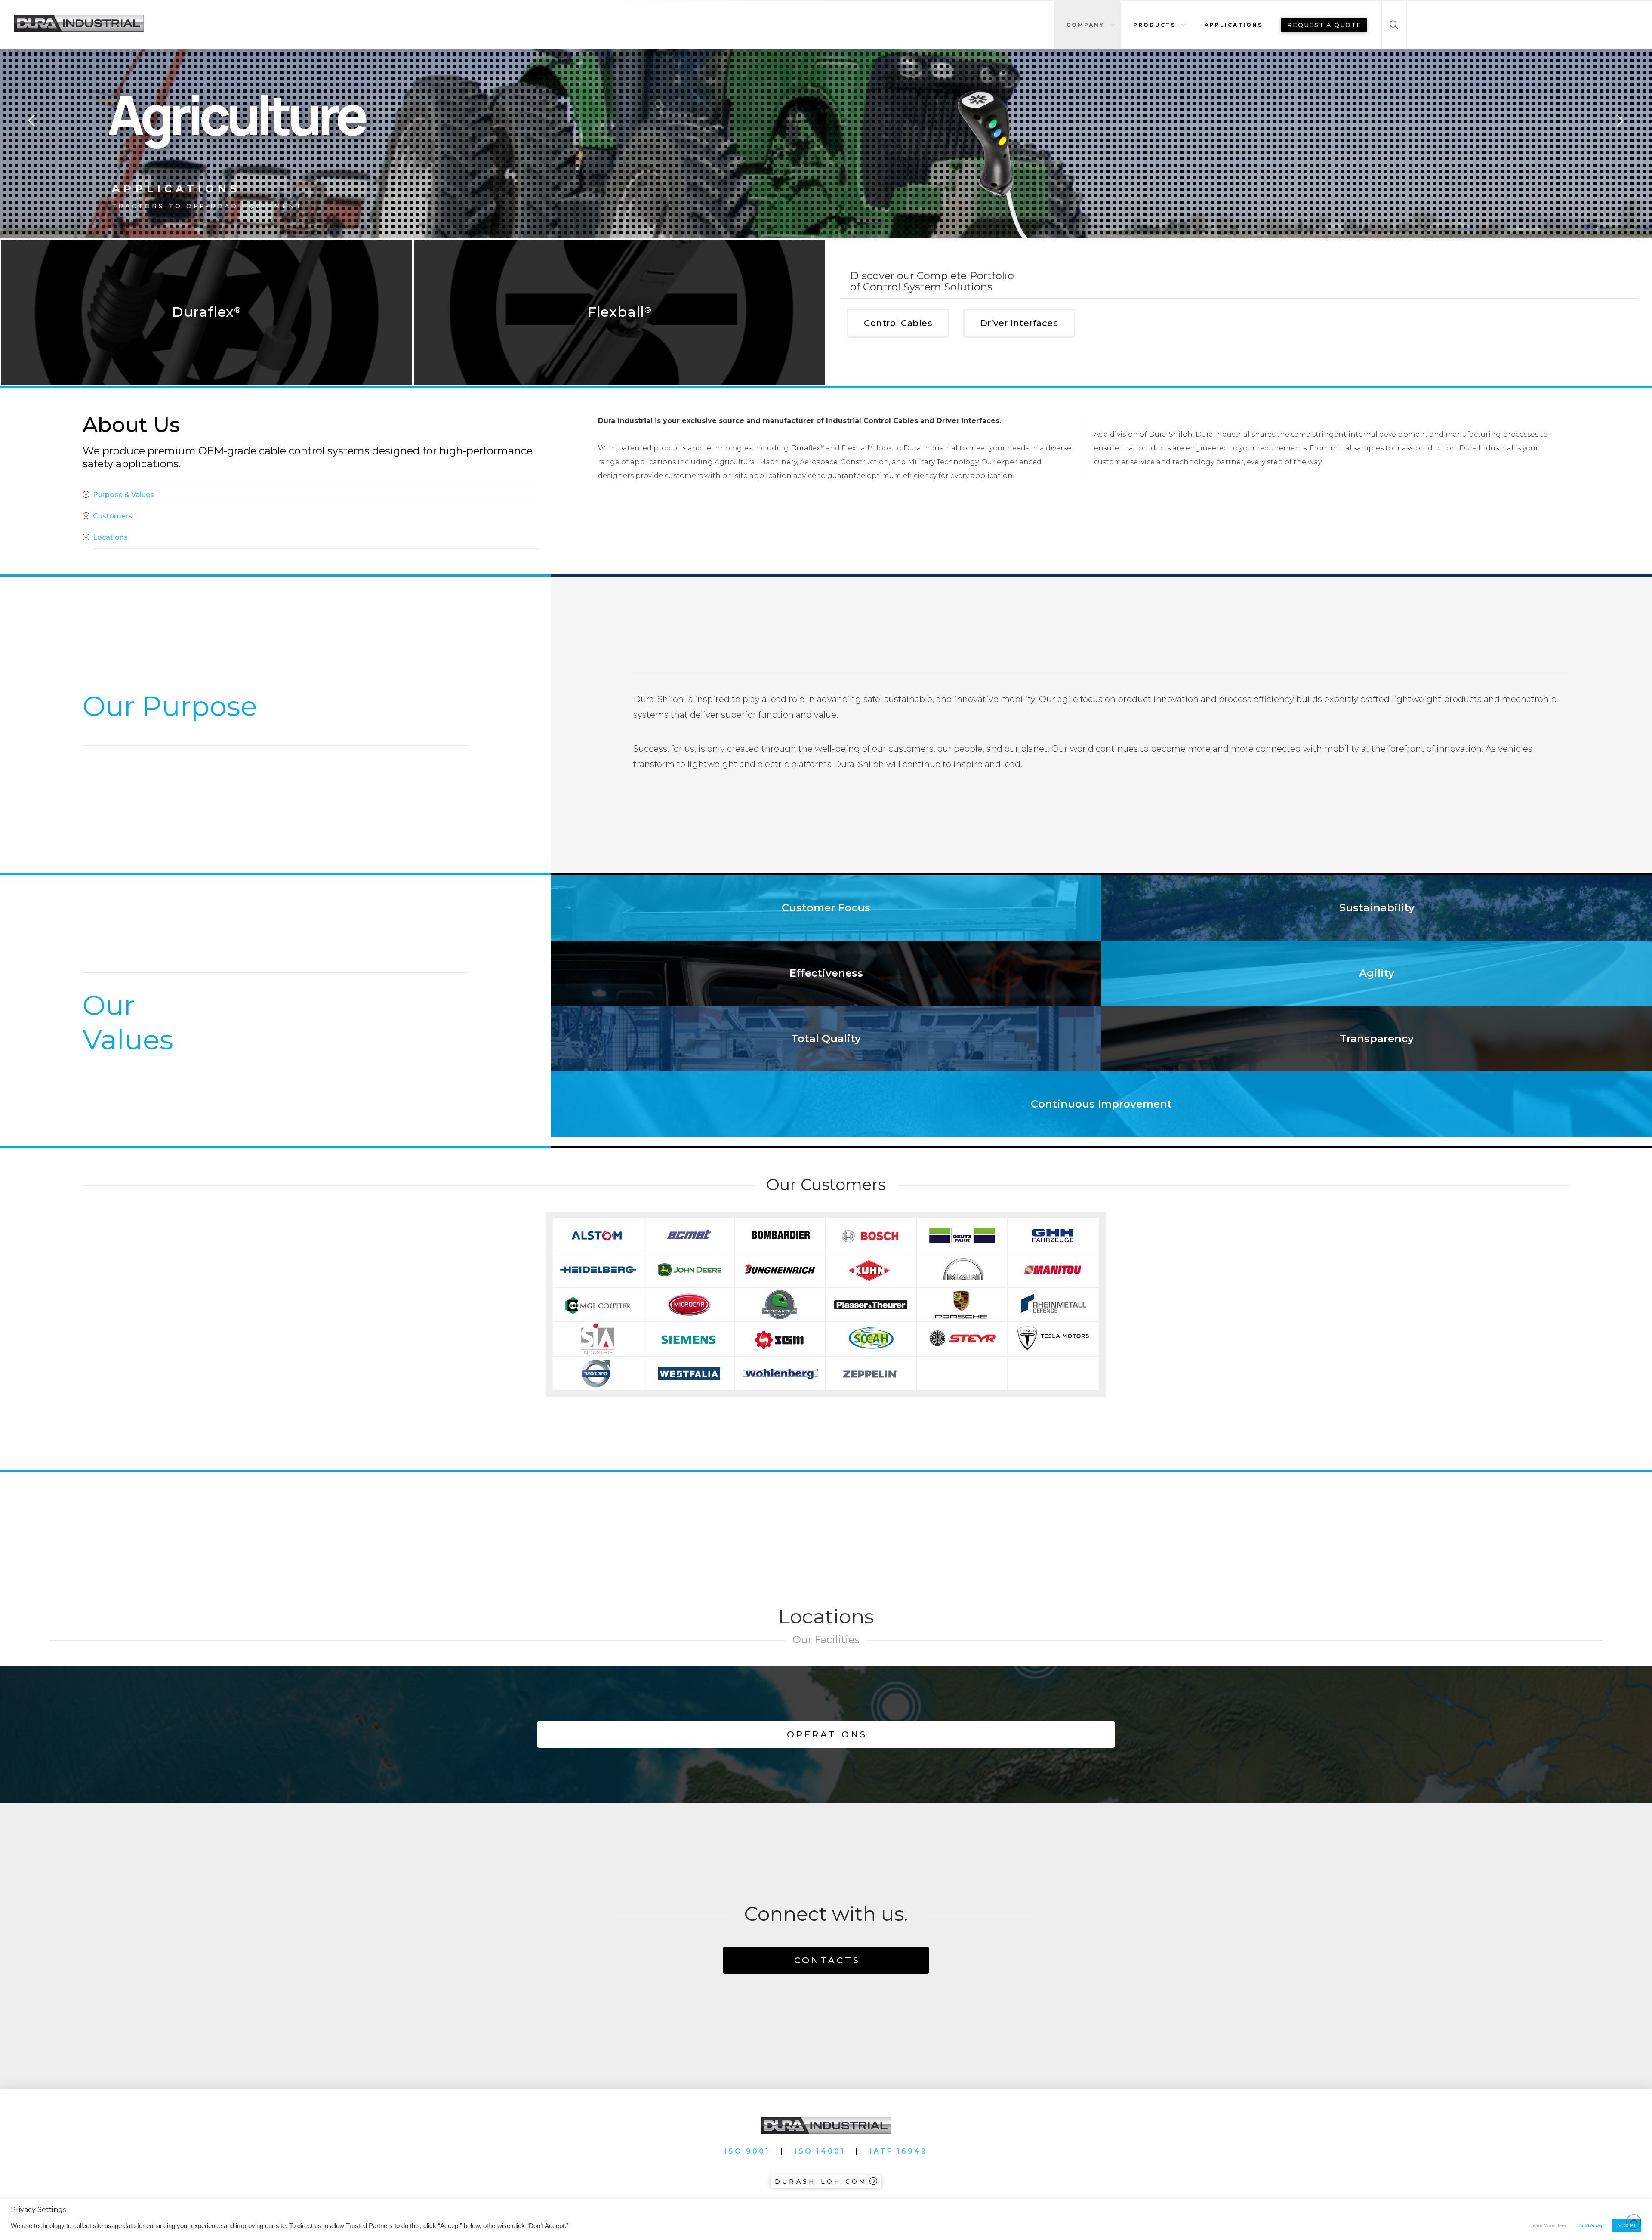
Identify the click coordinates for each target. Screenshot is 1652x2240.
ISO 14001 (820, 2151)
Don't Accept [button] (1592, 2225)
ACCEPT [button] (1627, 2225)
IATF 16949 (899, 2151)
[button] (1394, 25)
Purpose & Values (123, 495)
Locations (110, 537)
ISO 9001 (747, 2151)
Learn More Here (1548, 2225)
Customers (112, 516)
